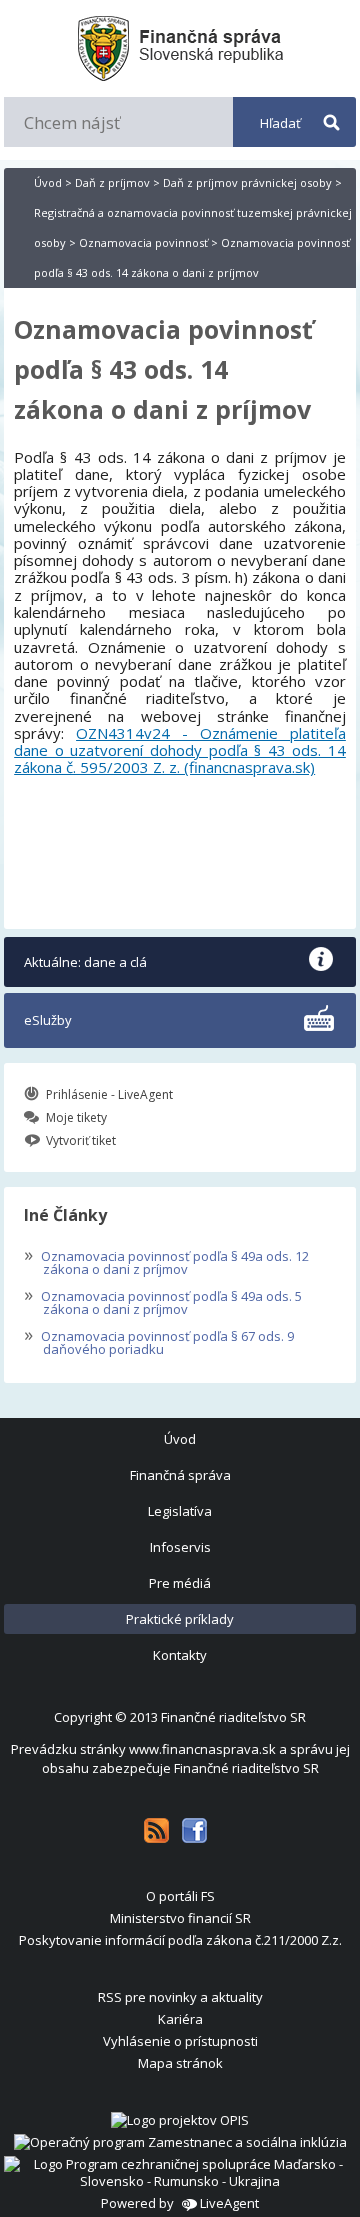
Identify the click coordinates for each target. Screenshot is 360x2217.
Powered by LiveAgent (180, 2203)
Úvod (48, 182)
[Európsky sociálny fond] (180, 2142)
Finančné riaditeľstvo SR (233, 1717)
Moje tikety (76, 1117)
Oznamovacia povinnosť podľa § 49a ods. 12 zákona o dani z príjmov (166, 1260)
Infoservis (180, 1547)
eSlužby (48, 1020)
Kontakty (180, 1655)
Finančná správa (180, 1475)
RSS (156, 1830)
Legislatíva (180, 1511)
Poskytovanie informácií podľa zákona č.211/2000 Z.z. (180, 1940)
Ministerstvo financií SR (180, 1918)
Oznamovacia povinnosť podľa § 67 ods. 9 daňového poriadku (159, 1340)
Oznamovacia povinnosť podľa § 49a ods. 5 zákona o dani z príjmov (163, 1300)
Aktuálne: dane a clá (85, 962)
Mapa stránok (180, 2063)
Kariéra (180, 2019)
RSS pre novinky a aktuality (180, 1997)
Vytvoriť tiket (81, 1140)
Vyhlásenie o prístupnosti (180, 2041)
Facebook (194, 1830)
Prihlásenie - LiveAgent (109, 1094)
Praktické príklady (180, 1619)
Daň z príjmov (112, 182)
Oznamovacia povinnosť (143, 242)
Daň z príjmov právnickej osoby (247, 182)
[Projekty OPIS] (180, 2120)
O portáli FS (180, 1896)
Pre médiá (180, 1583)
